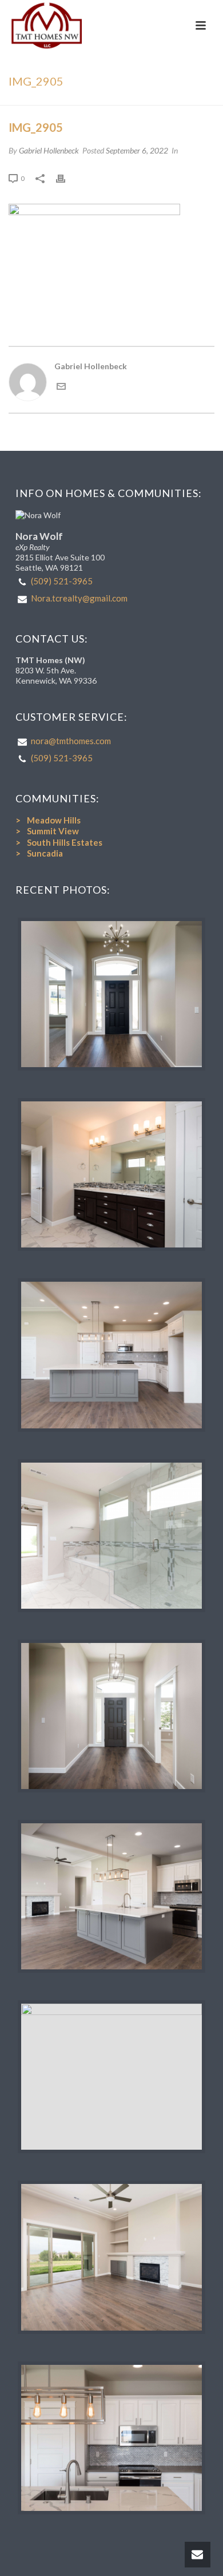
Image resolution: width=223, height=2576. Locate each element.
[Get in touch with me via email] (61, 388)
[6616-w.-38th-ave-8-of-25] (111, 1896)
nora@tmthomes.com (71, 741)
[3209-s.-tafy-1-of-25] (111, 994)
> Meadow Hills (48, 820)
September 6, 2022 (137, 150)
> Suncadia (39, 853)
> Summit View (47, 831)
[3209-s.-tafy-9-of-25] (111, 1174)
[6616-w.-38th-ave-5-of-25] (111, 2077)
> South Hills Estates (59, 842)
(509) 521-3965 (62, 581)
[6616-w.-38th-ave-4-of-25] (111, 1716)
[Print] (66, 178)
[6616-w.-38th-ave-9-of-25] (111, 2257)
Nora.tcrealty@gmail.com (79, 598)
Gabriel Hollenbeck (49, 150)
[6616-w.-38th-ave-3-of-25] (111, 1536)
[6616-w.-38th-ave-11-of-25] (111, 2438)
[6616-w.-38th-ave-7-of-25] (111, 1355)
